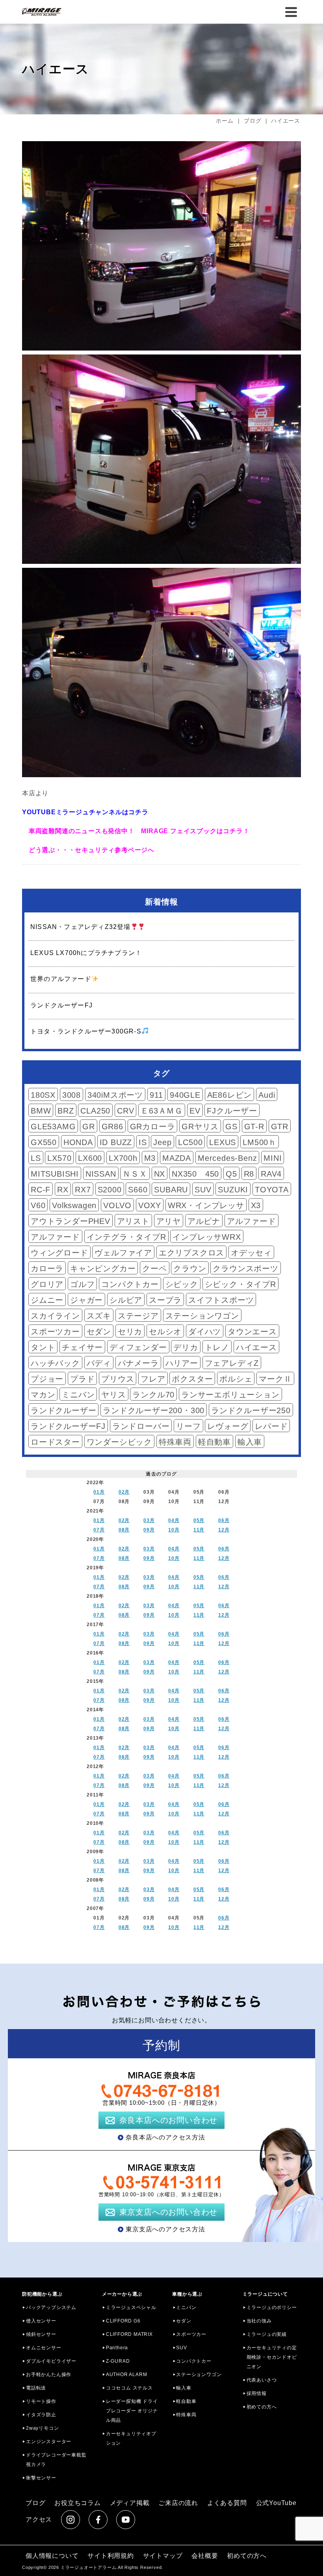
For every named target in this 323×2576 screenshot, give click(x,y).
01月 (99, 1492)
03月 (149, 1520)
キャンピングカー (103, 1268)
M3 (150, 1158)
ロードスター (55, 1442)
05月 (199, 1520)
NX (160, 1174)
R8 (249, 1174)
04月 (174, 1520)
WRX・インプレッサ (206, 1205)
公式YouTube (276, 2503)
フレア (153, 1379)
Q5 (231, 1174)
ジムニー (47, 1300)
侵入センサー (41, 2321)
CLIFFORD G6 (123, 2321)
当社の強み (259, 2321)
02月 (124, 1492)
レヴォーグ (228, 1426)
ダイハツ (205, 1332)
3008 (71, 1095)
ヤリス (113, 1395)
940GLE (185, 1095)
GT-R (254, 1127)
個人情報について (52, 2556)
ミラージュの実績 (267, 2334)
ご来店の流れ (178, 2503)
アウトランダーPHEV (71, 1221)
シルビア (126, 1300)
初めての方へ (262, 2407)
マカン (43, 1395)
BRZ (66, 1111)
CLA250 (95, 1111)
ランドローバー (141, 1426)
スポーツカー (55, 1332)
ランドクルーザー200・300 (154, 1410)
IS (143, 1142)
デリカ (186, 1347)
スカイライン (55, 1316)
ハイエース (256, 1347)
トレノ (217, 1347)
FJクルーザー (232, 1111)
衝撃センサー (41, 2478)
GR (89, 1127)
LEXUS (223, 1142)
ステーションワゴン (202, 1316)
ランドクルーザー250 (251, 1410)
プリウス (118, 1379)
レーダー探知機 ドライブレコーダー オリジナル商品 (132, 2411)
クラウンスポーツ (245, 1268)
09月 (149, 1530)
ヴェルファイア (123, 1253)
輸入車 (250, 1442)
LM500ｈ (260, 1142)
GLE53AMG (53, 1127)
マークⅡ (275, 1379)
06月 (224, 1520)
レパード (271, 1426)
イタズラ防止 (41, 2415)
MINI (273, 1158)
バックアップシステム (51, 2307)
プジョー (47, 1379)
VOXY (150, 1205)
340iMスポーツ (115, 1095)
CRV (125, 1111)
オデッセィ (251, 1253)
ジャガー (86, 1300)
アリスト (133, 1221)
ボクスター (192, 1379)
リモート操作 (41, 2401)
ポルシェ (236, 1379)
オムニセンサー (44, 2348)
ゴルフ (82, 1284)
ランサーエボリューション (230, 1395)
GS (231, 1127)
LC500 (190, 1142)
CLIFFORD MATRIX (129, 2334)
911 (156, 1095)
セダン (99, 1332)
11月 (199, 1530)
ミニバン (78, 1395)
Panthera (117, 2348)
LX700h (123, 1158)
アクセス (39, 2519)
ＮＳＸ (135, 1174)
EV (195, 1111)
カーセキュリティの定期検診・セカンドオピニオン (272, 2357)
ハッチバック (55, 1363)
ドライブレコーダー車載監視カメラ (56, 2460)
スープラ (165, 1300)
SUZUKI (233, 1190)
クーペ (154, 1268)
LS (36, 1158)
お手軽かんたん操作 (49, 2375)
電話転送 (36, 2388)
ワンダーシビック (119, 1442)
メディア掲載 (130, 2503)
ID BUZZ (116, 1142)
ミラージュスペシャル (131, 2307)
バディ (99, 1363)
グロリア (47, 1284)
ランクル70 (153, 1395)
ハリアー (182, 1363)
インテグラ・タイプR (126, 1237)
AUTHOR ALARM (127, 2375)
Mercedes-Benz (227, 1158)
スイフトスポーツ (221, 1300)
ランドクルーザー (63, 1410)
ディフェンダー (138, 1347)
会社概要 (205, 2556)
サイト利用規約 (111, 2556)
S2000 (110, 1190)
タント (43, 1347)
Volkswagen (74, 1205)
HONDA (78, 1142)
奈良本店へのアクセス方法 (165, 2137)
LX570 (59, 1158)
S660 (138, 1190)
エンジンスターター (49, 2442)
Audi (267, 1095)
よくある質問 (227, 2503)
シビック (182, 1284)
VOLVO (117, 1205)
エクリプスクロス (191, 1253)
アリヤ (169, 1221)
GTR (280, 1127)
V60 (38, 1205)
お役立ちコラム (78, 2503)
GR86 (112, 1127)
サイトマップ (163, 2556)
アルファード (252, 1221)
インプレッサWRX (207, 1237)
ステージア (138, 1316)
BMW (41, 1111)
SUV (203, 1190)
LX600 (90, 1158)
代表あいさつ (262, 2380)
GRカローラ (153, 1127)
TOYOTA (272, 1190)
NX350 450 (195, 1174)
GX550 (44, 1142)
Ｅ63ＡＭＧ (162, 1111)
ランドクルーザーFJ (68, 1426)
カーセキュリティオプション (131, 2438)
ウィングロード (59, 1253)
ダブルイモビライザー (51, 2361)
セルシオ (165, 1332)
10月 (174, 1530)
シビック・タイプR (240, 1284)
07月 (99, 1530)
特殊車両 (175, 1442)
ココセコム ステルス (129, 2388)
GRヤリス (200, 1127)
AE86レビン (230, 1095)
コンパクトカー (130, 1284)
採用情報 (257, 2393)
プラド (82, 1379)
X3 (256, 1205)
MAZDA (177, 1158)
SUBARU (171, 1190)
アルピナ (204, 1221)
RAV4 (271, 1174)
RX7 (83, 1190)
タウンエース (252, 1332)
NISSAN (101, 1174)
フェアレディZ (232, 1363)
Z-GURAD (118, 2361)
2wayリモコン (42, 2428)
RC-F (41, 1190)
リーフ (188, 1426)
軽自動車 (214, 1442)
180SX (43, 1095)
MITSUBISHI (55, 1174)
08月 (124, 1530)
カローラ (47, 1268)
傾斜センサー (41, 2334)
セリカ (130, 1332)
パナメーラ (138, 1363)
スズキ (99, 1316)
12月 (224, 1530)
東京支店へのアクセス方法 (165, 2229)
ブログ (35, 2503)
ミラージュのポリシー (272, 2307)
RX (63, 1190)
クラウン (190, 1268)
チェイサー (82, 1347)
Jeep (162, 1142)
